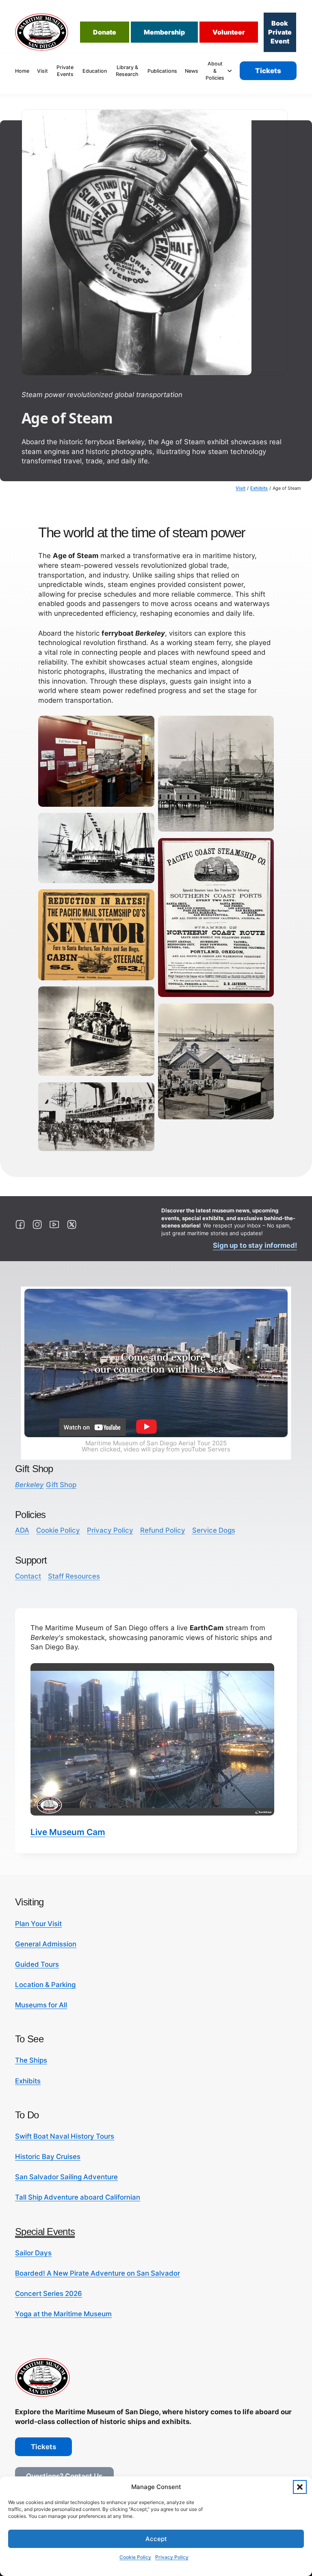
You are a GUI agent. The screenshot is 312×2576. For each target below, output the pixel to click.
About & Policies (215, 71)
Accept (156, 2539)
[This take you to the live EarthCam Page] (152, 1739)
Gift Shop (46, 1485)
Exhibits (259, 488)
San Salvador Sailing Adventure (66, 2177)
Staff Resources (74, 1576)
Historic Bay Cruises (48, 2157)
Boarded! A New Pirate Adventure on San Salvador (97, 2273)
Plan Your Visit (38, 1924)
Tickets (268, 71)
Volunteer (229, 32)
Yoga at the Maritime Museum (63, 2314)
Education (95, 71)
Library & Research (127, 71)
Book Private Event (280, 32)
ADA (22, 1530)
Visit (42, 71)
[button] (300, 2487)
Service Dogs (214, 1530)
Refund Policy (163, 1530)
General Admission (46, 1944)
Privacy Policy (172, 2557)
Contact (28, 1576)
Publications (162, 71)
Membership (164, 32)
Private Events (65, 71)
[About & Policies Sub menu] (230, 71)
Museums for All (41, 2005)
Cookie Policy (135, 2557)
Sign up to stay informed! (255, 1245)
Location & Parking (45, 1985)
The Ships (31, 2060)
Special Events (45, 2232)
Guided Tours (37, 1964)
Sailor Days (33, 2253)
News (192, 71)
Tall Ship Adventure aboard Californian (78, 2197)
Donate (105, 32)
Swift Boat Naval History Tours (65, 2136)
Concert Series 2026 (49, 2294)
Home (22, 71)
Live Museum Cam (68, 1832)
